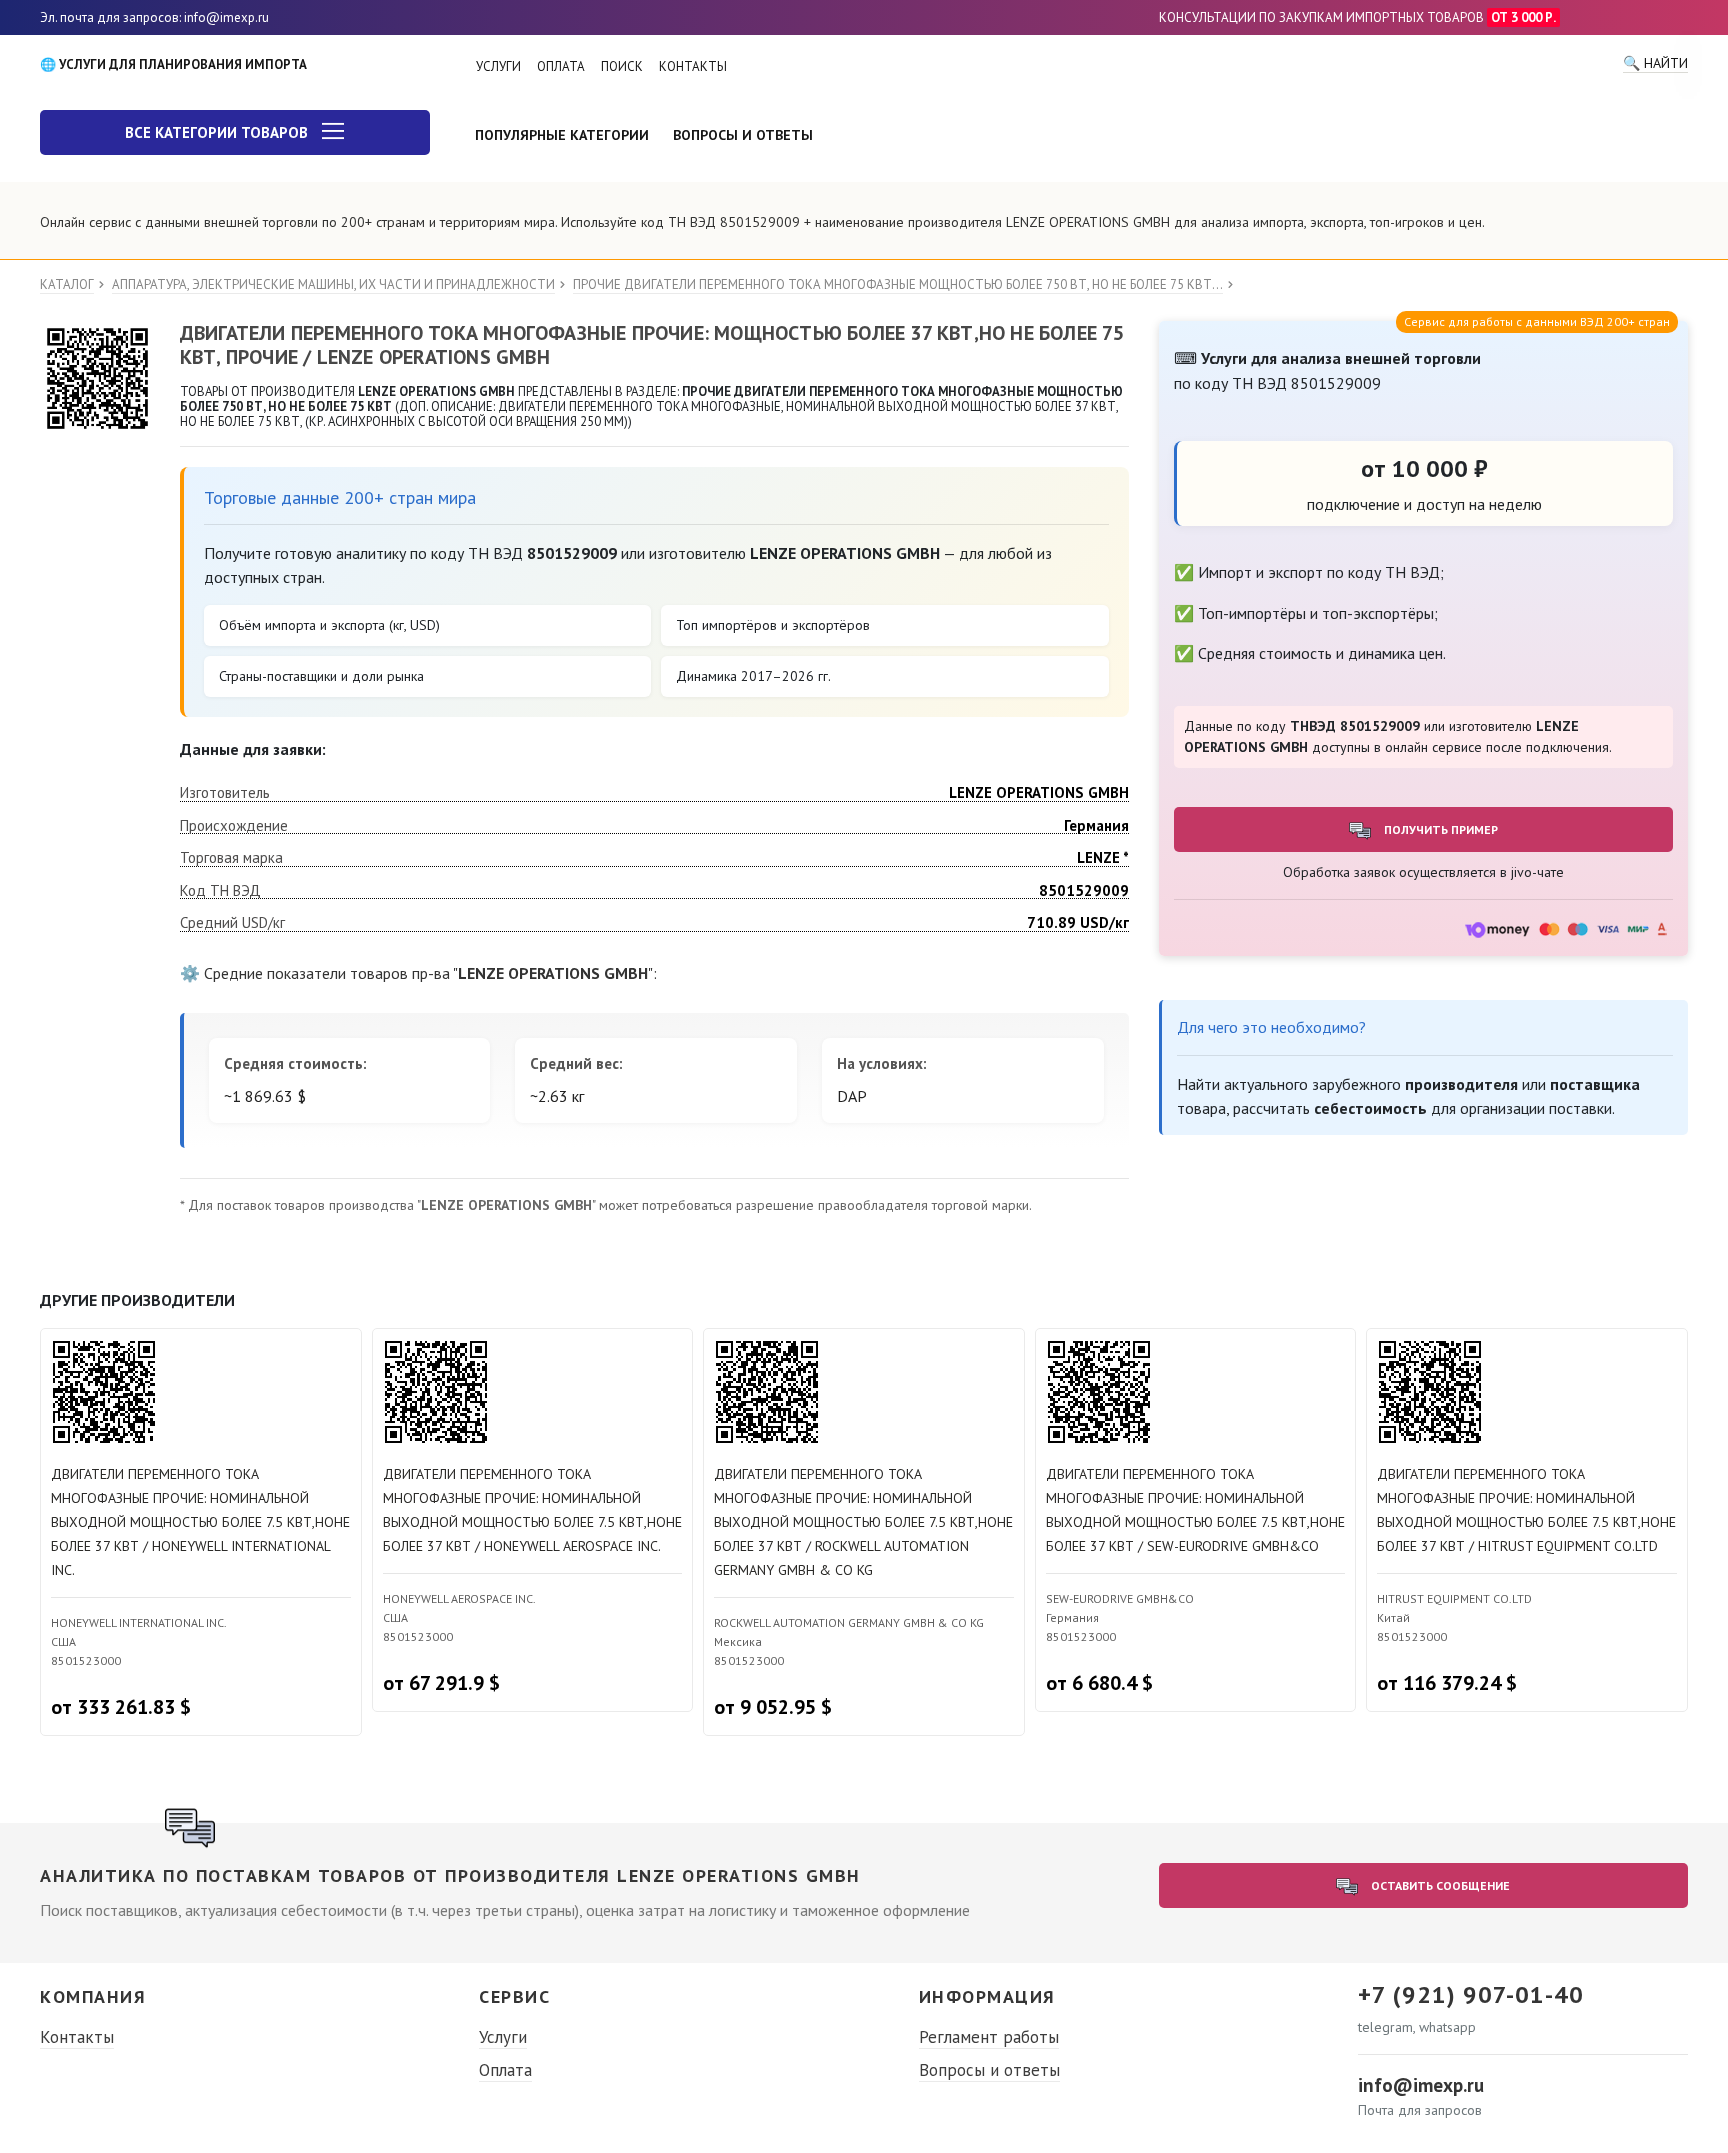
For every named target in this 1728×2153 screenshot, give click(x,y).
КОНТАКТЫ (693, 66)
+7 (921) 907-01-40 (1471, 1995)
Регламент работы (989, 2037)
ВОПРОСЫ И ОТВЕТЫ (743, 135)
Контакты (77, 2037)
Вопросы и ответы (989, 2070)
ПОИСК (622, 66)
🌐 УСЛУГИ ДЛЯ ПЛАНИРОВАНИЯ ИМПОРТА (173, 64)
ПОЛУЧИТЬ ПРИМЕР (1439, 829)
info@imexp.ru (1421, 2085)
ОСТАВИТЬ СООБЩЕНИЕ (1439, 1885)
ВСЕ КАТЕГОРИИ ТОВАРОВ (218, 132)
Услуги (503, 2037)
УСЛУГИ (498, 66)
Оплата (505, 2070)
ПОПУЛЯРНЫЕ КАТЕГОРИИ (562, 135)
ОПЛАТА (561, 66)
